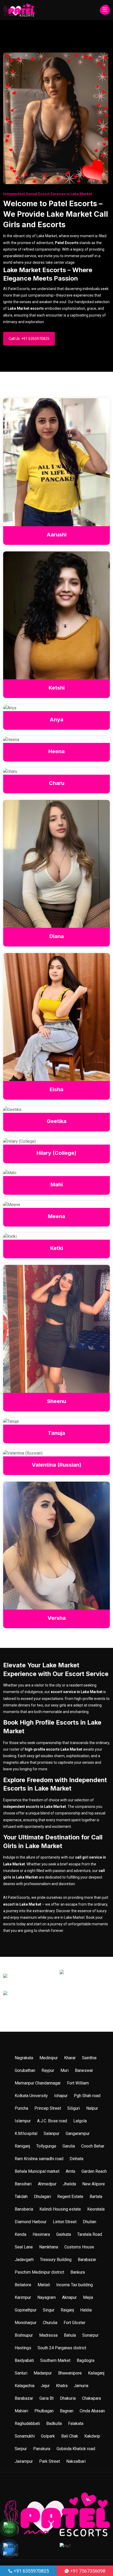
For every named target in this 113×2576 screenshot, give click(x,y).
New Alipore (94, 2184)
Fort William (78, 2083)
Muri (65, 2070)
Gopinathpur (26, 2310)
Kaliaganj (96, 2373)
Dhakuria (68, 2398)
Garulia (69, 2146)
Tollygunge (46, 2146)
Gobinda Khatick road (76, 2449)
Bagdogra (86, 2360)
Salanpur (52, 2133)
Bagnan (67, 2411)
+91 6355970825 (31, 2571)
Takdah (21, 2197)
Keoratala (96, 2209)
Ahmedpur (47, 2184)
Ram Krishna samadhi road (39, 2159)
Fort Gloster (75, 2323)
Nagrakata (24, 2058)
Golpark (48, 2436)
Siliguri (74, 2108)
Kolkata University (31, 2096)
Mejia (88, 2297)
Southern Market (55, 2360)
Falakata (76, 2424)
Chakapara (91, 2398)
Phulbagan (44, 2411)
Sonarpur (90, 2335)
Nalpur (92, 2108)
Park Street (50, 2461)
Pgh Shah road (87, 2096)
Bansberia (24, 2209)
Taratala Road (90, 2234)
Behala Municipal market (37, 2171)
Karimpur (23, 2297)
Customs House (79, 2247)
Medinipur (49, 2058)
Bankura (78, 2272)
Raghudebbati (27, 2424)
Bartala (96, 2197)
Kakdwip (92, 2436)
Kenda (20, 2234)
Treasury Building (56, 2260)
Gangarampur (78, 2133)
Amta (70, 2171)
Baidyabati (24, 2360)
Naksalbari (76, 2461)
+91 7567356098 (87, 2571)
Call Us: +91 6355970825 (29, 339)
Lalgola (80, 2121)
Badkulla (54, 2424)
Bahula (70, 2335)
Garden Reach (94, 2171)
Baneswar (84, 2070)
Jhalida (69, 2184)
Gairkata (64, 2234)
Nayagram (47, 2297)
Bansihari (23, 2184)
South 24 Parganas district (62, 2348)
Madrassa (48, 2335)
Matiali (44, 2285)
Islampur (23, 2121)
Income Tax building (75, 2285)
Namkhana (49, 2247)
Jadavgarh (24, 2260)
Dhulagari (42, 2197)
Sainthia (89, 2058)
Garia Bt (47, 2398)
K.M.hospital (26, 2133)
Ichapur (61, 2096)
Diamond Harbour (31, 2222)
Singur (49, 2310)
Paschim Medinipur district (39, 2272)
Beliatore (23, 2285)
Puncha (21, 2108)
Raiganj (67, 2310)
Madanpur (43, 2373)
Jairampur (24, 2461)
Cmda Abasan (92, 2411)
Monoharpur (26, 2323)
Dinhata (76, 2159)
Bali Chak (70, 2436)
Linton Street (65, 2222)
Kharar (70, 2058)
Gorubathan (25, 2070)
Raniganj (22, 2146)
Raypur (48, 2070)
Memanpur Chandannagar (38, 2083)
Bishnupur (24, 2335)
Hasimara (41, 2234)
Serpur (21, 2449)
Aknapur (69, 2297)
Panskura (42, 2449)
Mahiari (21, 2411)
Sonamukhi (25, 2436)
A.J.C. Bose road (52, 2121)
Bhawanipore (70, 2373)
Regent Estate (70, 2197)
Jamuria (81, 2386)
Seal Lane (24, 2247)
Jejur (45, 2386)
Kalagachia (25, 2386)
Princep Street (48, 2108)
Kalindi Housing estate (60, 2209)
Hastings (23, 2348)
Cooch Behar (93, 2146)
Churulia (50, 2323)
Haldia (86, 2310)
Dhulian (89, 2222)
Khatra (62, 2386)
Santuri (21, 2373)
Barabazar (87, 2260)
